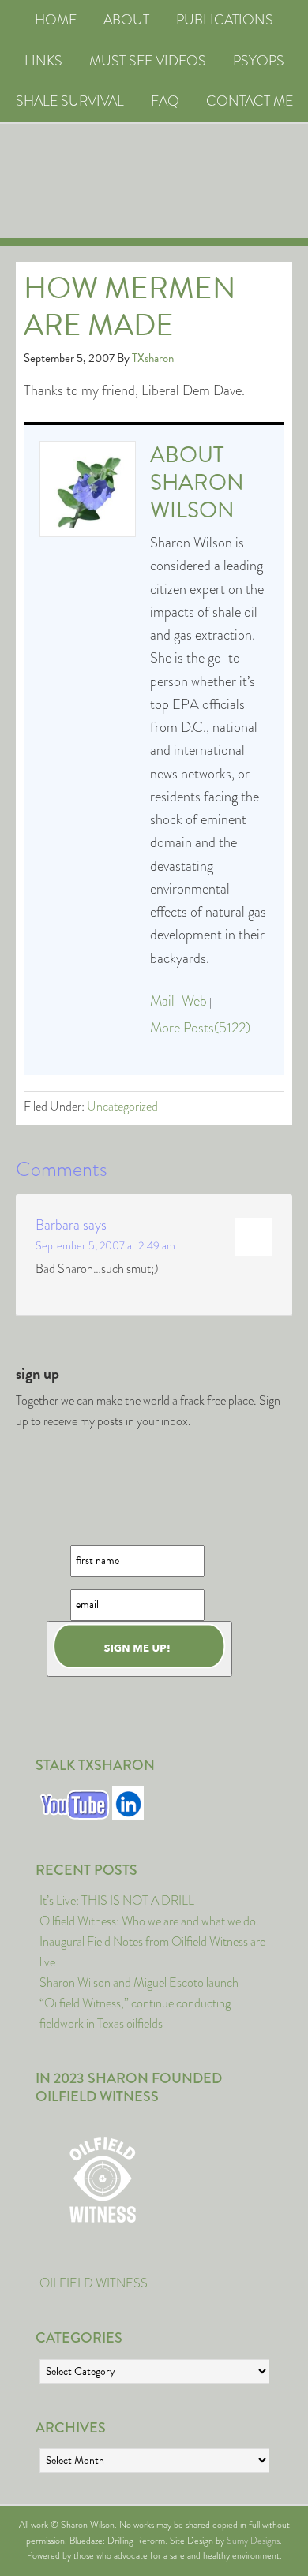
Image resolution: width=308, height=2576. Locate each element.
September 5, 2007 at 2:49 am (105, 1245)
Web (194, 1001)
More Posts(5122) (200, 1028)
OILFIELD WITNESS (94, 2283)
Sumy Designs (253, 2541)
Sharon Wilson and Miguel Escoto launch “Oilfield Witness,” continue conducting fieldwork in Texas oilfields (139, 2003)
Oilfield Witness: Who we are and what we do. (149, 1921)
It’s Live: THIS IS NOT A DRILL (117, 1900)
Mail (162, 1001)
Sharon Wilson (197, 496)
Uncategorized (122, 1106)
